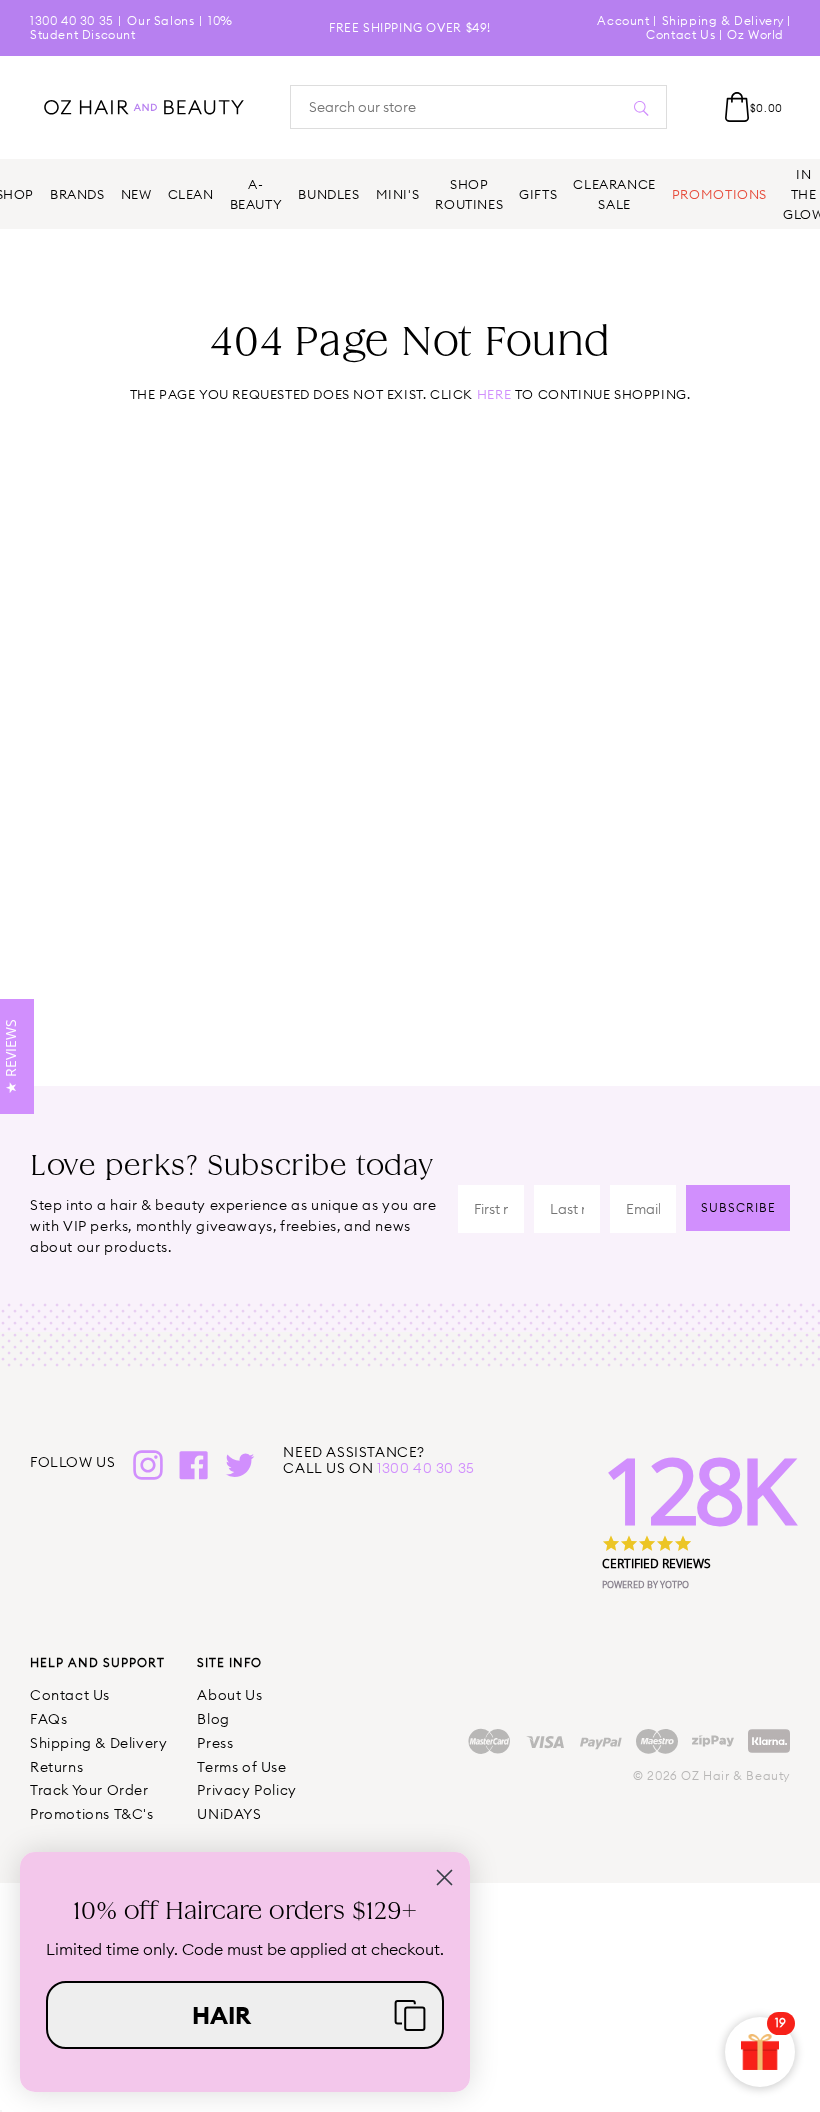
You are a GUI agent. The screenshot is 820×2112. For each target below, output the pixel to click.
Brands (77, 194)
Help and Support (97, 1662)
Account (623, 20)
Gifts (538, 194)
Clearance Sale (614, 194)
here (494, 394)
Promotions (719, 194)
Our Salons (160, 20)
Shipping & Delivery (723, 20)
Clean (191, 194)
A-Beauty (256, 194)
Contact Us (680, 34)
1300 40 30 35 (72, 20)
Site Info (229, 1662)
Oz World (755, 34)
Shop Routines (469, 194)
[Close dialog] (444, 1877)
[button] (245, 2015)
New (136, 194)
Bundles (328, 194)
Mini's (398, 194)
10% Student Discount (131, 27)
